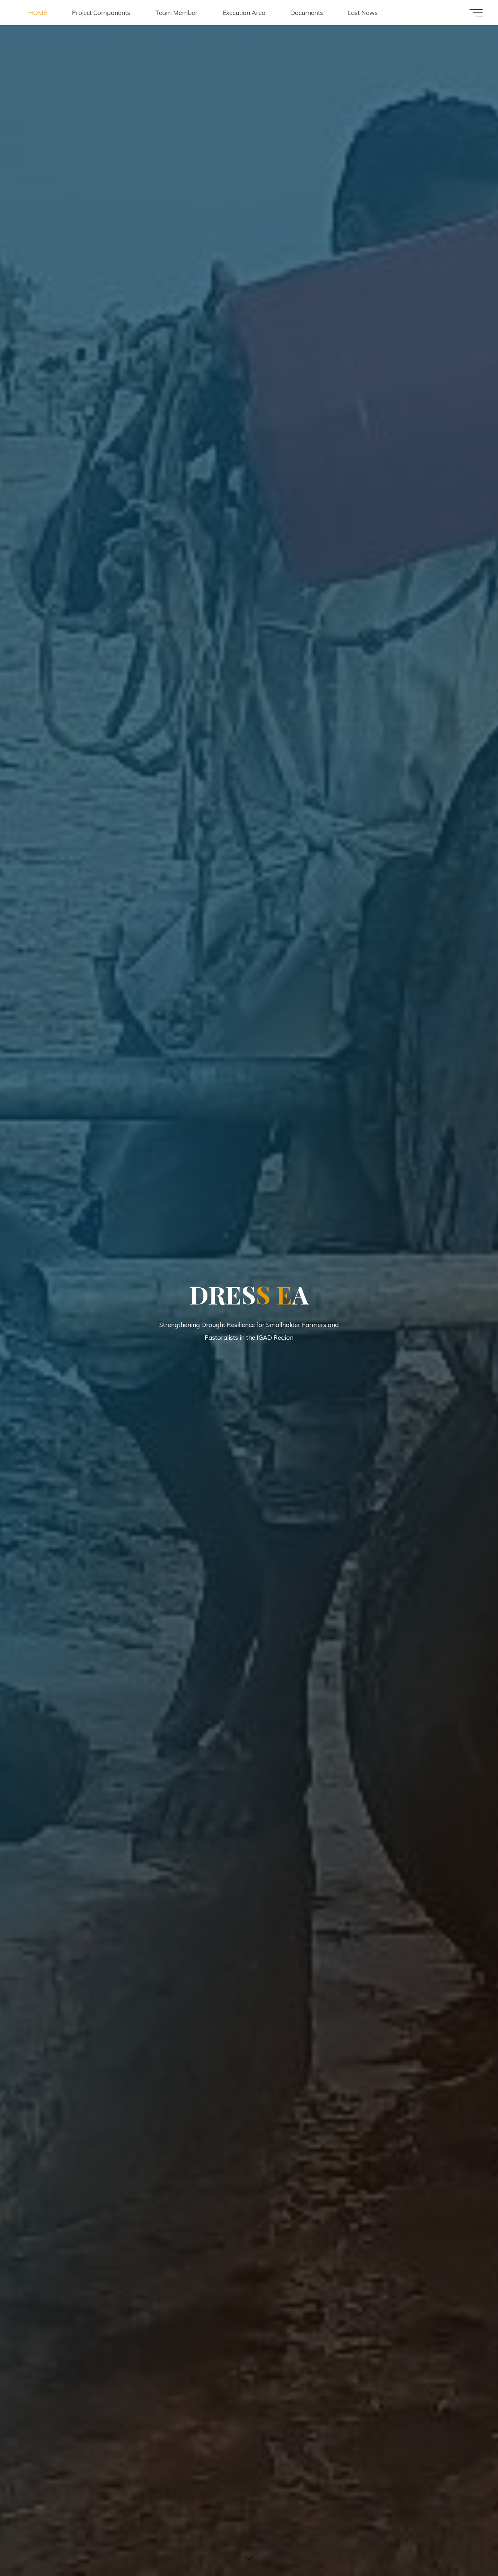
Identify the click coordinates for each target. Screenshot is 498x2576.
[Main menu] (476, 13)
